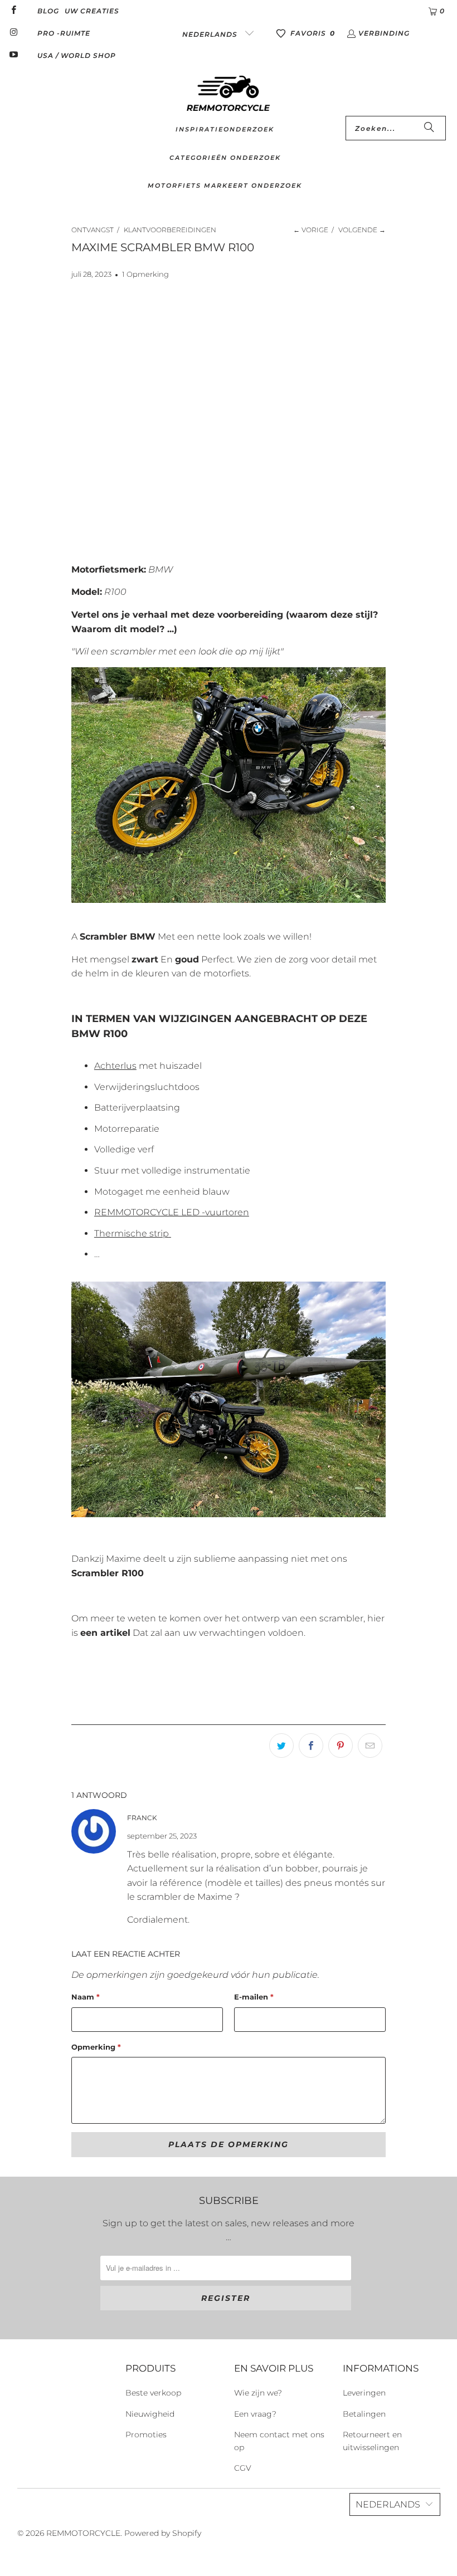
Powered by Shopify (163, 2533)
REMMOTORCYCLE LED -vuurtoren (172, 1212)
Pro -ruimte (64, 33)
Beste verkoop (153, 2393)
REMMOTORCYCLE (83, 2533)
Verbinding (384, 33)
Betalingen (364, 2414)
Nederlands (211, 34)
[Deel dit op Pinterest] (341, 1746)
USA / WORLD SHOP (77, 55)
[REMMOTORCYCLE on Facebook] (13, 11)
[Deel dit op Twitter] (281, 1746)
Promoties (146, 2435)
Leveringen (364, 2393)
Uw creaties (92, 11)
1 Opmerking (145, 274)
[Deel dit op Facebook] (311, 1746)
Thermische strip (132, 1233)
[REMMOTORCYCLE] (229, 94)
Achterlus (115, 1066)
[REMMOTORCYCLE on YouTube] (13, 55)
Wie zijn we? (258, 2393)
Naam (86, 1997)
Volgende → (362, 230)
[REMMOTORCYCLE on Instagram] (13, 33)
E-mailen (254, 1997)
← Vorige (311, 230)
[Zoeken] (429, 128)
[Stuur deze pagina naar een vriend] (370, 1746)
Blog (48, 11)
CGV (243, 2468)
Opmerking (96, 2047)
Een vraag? (255, 2414)
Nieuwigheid (150, 2414)
